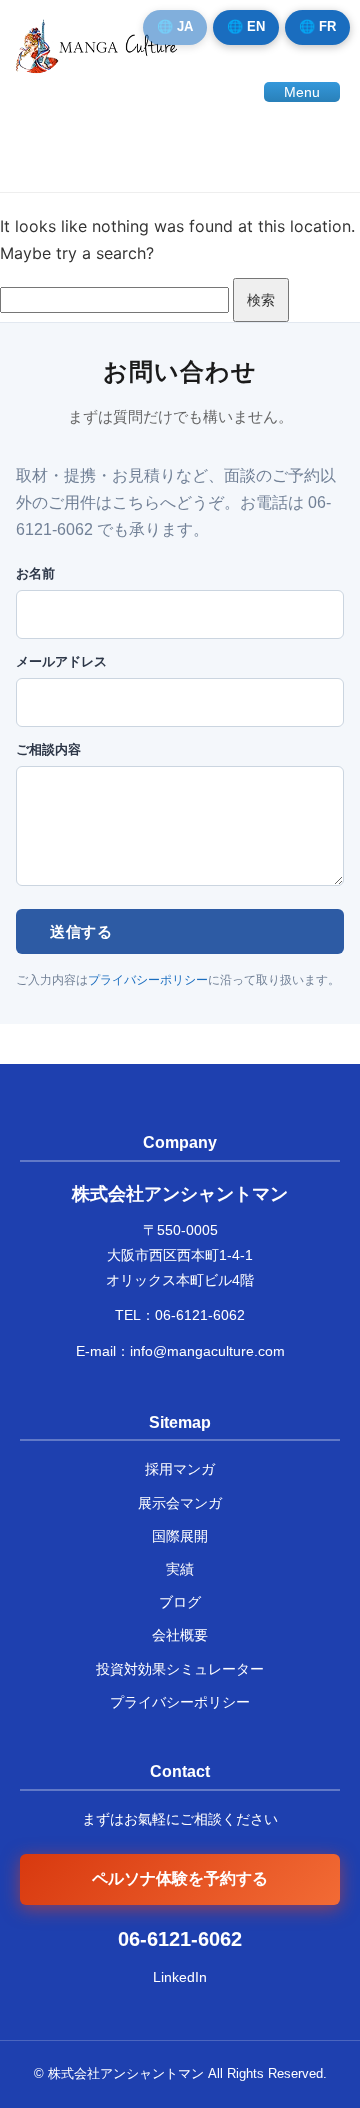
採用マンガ (180, 1469)
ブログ (180, 1602)
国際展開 (180, 1536)
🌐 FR (317, 26)
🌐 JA (175, 26)
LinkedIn (180, 1977)
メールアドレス (61, 661)
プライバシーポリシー (148, 980)
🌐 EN (246, 26)
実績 (180, 1569)
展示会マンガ (180, 1503)
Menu (302, 92)
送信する (81, 931)
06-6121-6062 (200, 1315)
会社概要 (180, 1635)
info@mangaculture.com (207, 1351)
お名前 (35, 573)
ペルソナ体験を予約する (180, 1878)
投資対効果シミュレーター (180, 1669)
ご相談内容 (48, 749)
